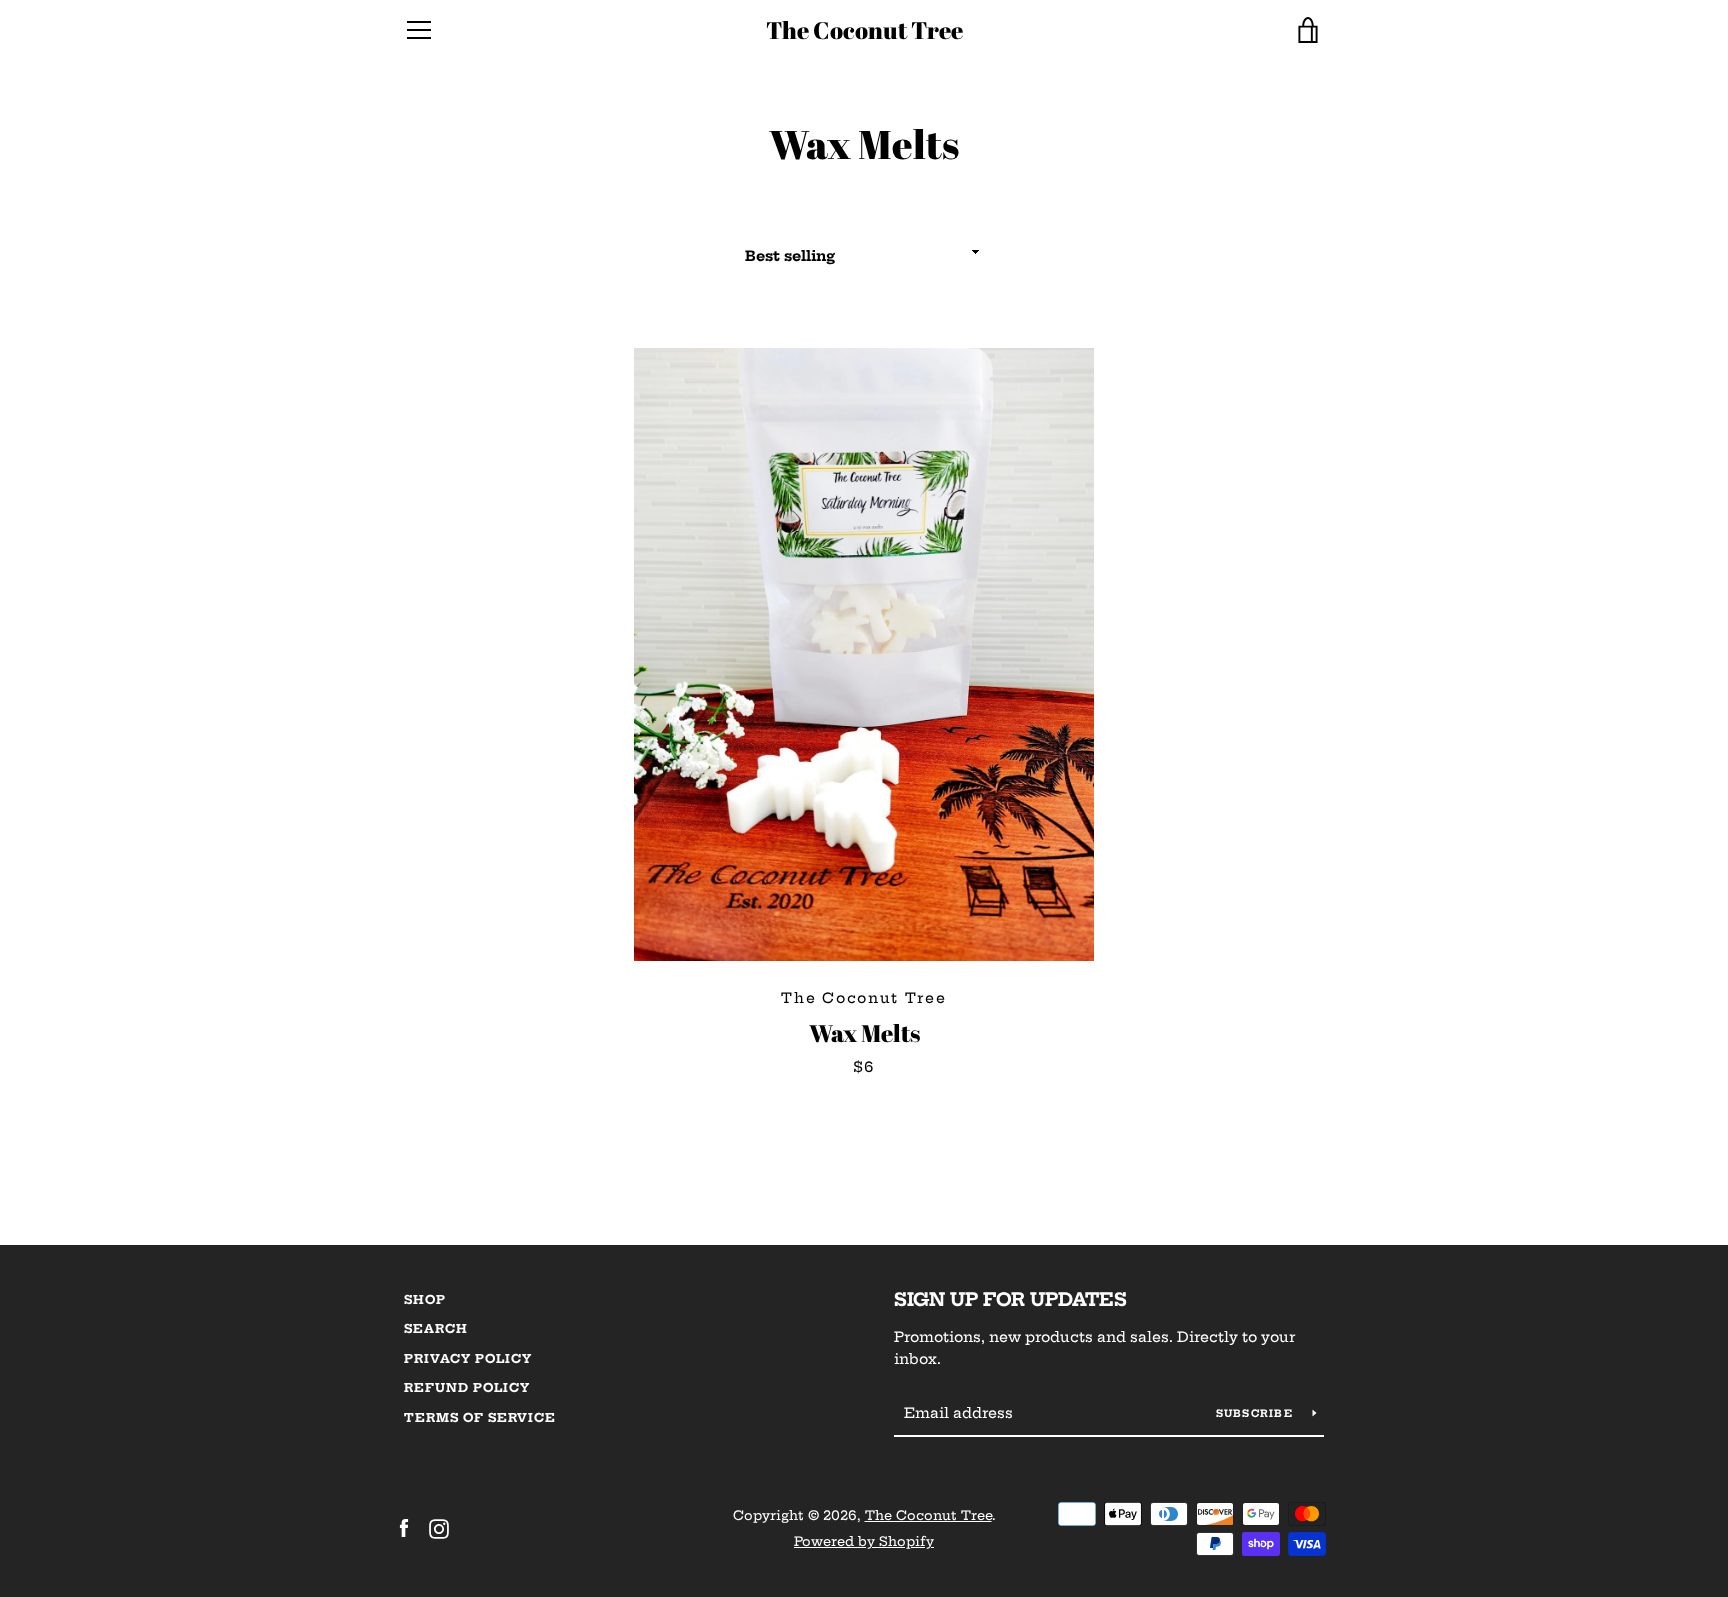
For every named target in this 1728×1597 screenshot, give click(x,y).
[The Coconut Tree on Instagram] (439, 1527)
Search (436, 1328)
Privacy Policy (468, 1358)
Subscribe (1257, 1413)
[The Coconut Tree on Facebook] (404, 1527)
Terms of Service (480, 1417)
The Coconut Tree (864, 30)
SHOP (425, 1299)
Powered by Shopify (864, 1541)
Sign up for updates (1010, 1299)
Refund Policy (467, 1387)
